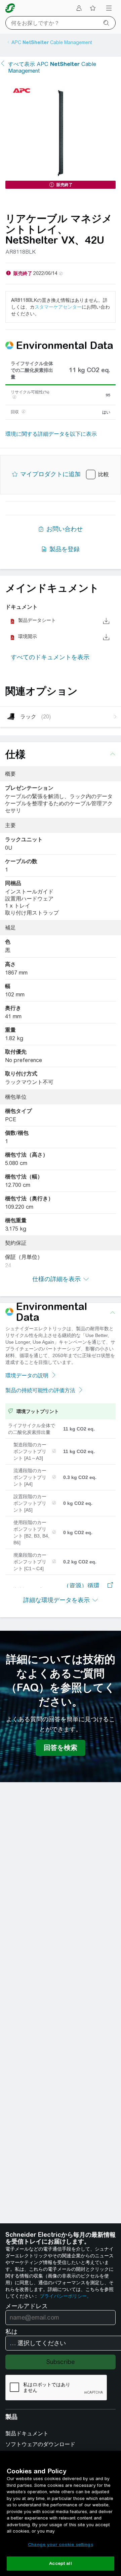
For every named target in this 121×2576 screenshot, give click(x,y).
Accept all (60, 2563)
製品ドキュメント (27, 2433)
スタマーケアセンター (58, 307)
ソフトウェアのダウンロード (40, 2444)
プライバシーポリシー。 (66, 2296)
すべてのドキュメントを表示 (50, 657)
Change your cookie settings (61, 2545)
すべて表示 (52, 67)
